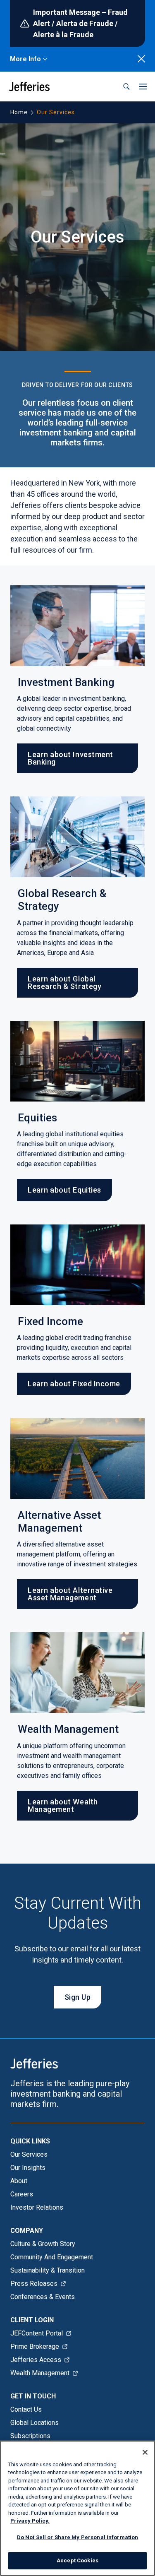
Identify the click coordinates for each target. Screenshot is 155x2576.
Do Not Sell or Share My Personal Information (78, 2537)
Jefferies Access (36, 2360)
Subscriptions (30, 2436)
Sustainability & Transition (48, 2270)
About (19, 2181)
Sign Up (78, 1997)
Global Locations (35, 2423)
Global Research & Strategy (62, 900)
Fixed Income (50, 1322)
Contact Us (26, 2409)
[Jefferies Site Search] (126, 87)
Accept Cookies (77, 2560)
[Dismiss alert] (141, 59)
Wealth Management (68, 1729)
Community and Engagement (52, 2257)
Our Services (29, 2154)
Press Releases (34, 2284)
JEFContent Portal (37, 2333)
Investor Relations (37, 2207)
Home (19, 112)
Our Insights (28, 2168)
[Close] (145, 2452)
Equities (38, 1118)
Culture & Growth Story (43, 2244)
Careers (22, 2194)
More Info (25, 59)
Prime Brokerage (35, 2346)
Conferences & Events (43, 2297)
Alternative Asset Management (59, 1522)
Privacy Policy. (30, 2521)
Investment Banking (66, 682)
